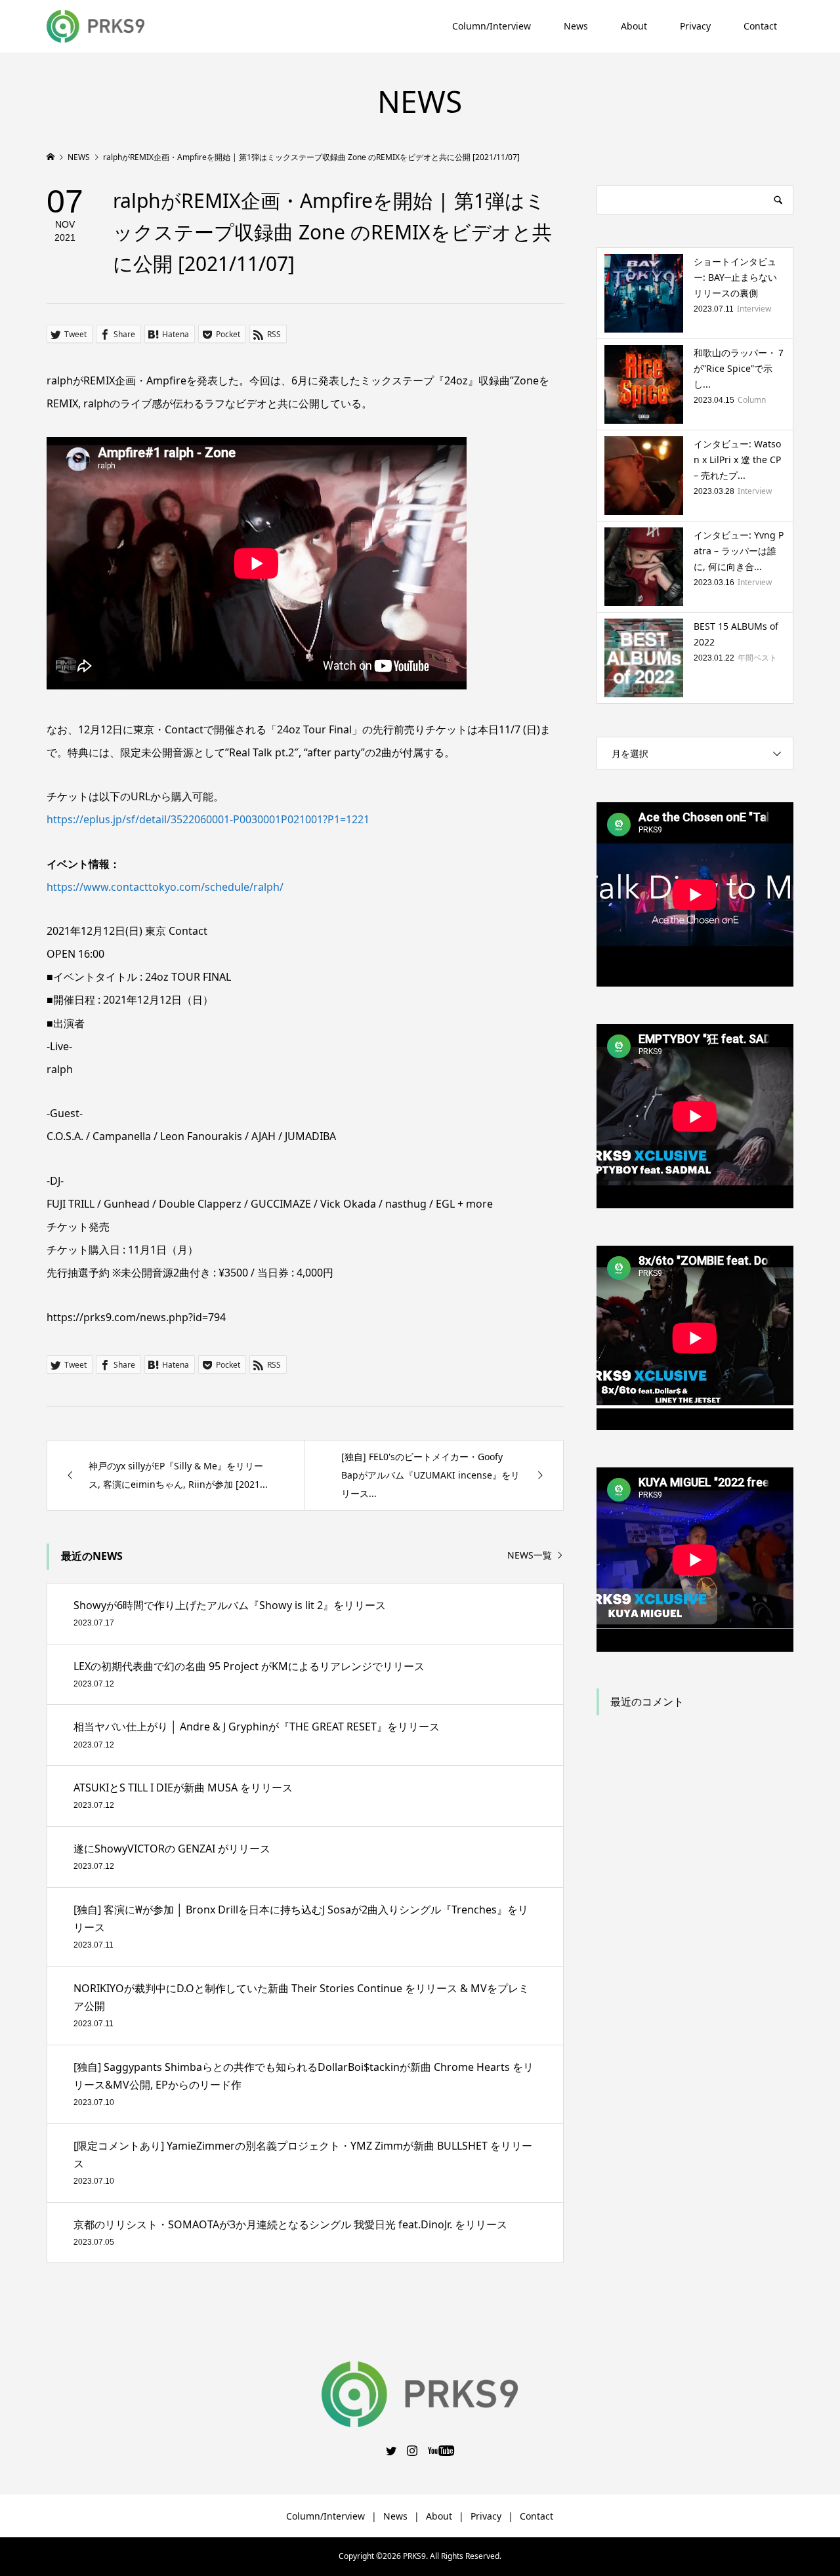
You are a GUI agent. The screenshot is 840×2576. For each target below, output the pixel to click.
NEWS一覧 (530, 1556)
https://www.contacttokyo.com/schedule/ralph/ (165, 887)
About (634, 26)
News (576, 26)
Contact (760, 26)
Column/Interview (492, 26)
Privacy (695, 26)
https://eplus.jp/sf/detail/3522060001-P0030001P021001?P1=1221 (208, 819)
